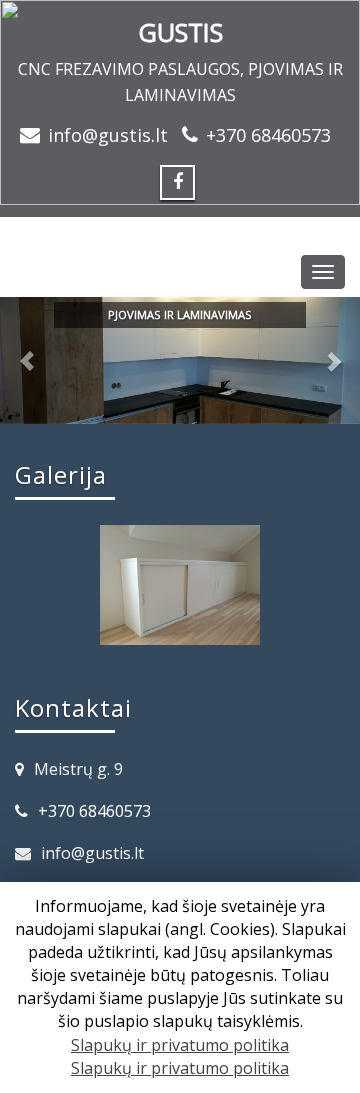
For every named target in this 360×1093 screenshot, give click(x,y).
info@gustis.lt (108, 135)
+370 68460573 (268, 135)
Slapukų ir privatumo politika (180, 1045)
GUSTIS (180, 32)
